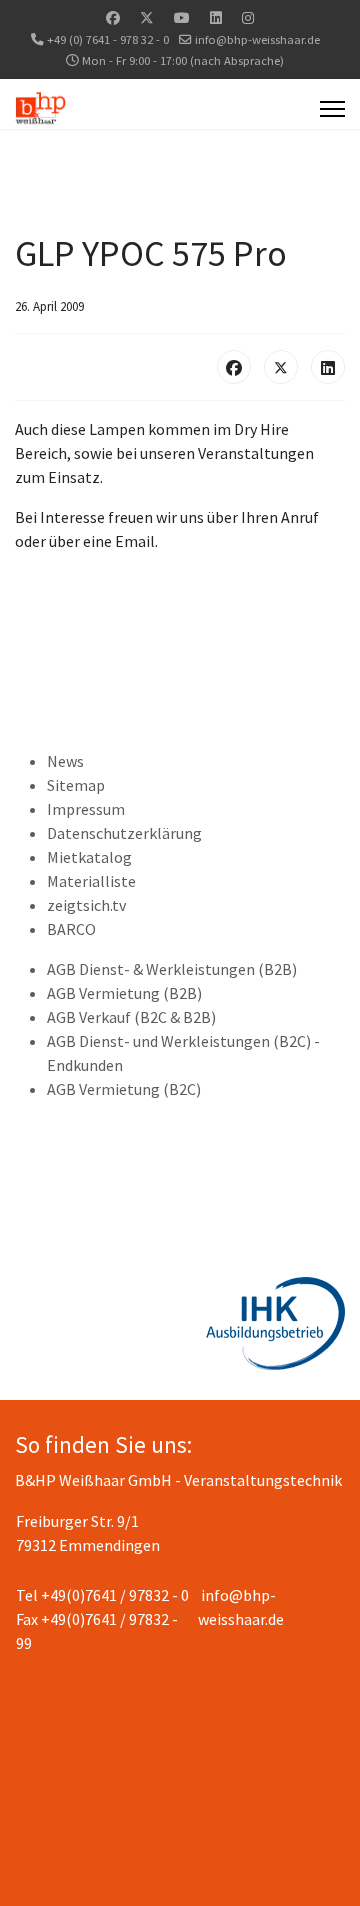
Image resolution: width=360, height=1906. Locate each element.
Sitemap (76, 785)
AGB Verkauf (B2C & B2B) (131, 1017)
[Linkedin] (216, 18)
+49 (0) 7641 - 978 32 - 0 (108, 39)
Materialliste (91, 881)
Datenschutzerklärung (124, 833)
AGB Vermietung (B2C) (124, 1089)
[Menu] (332, 109)
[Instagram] (248, 18)
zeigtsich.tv (86, 905)
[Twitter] (147, 18)
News (65, 761)
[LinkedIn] (328, 367)
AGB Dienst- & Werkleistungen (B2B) (172, 969)
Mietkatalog (89, 857)
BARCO (71, 929)
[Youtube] (182, 18)
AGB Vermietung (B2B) (124, 993)
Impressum (86, 809)
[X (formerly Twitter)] (281, 367)
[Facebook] (113, 18)
